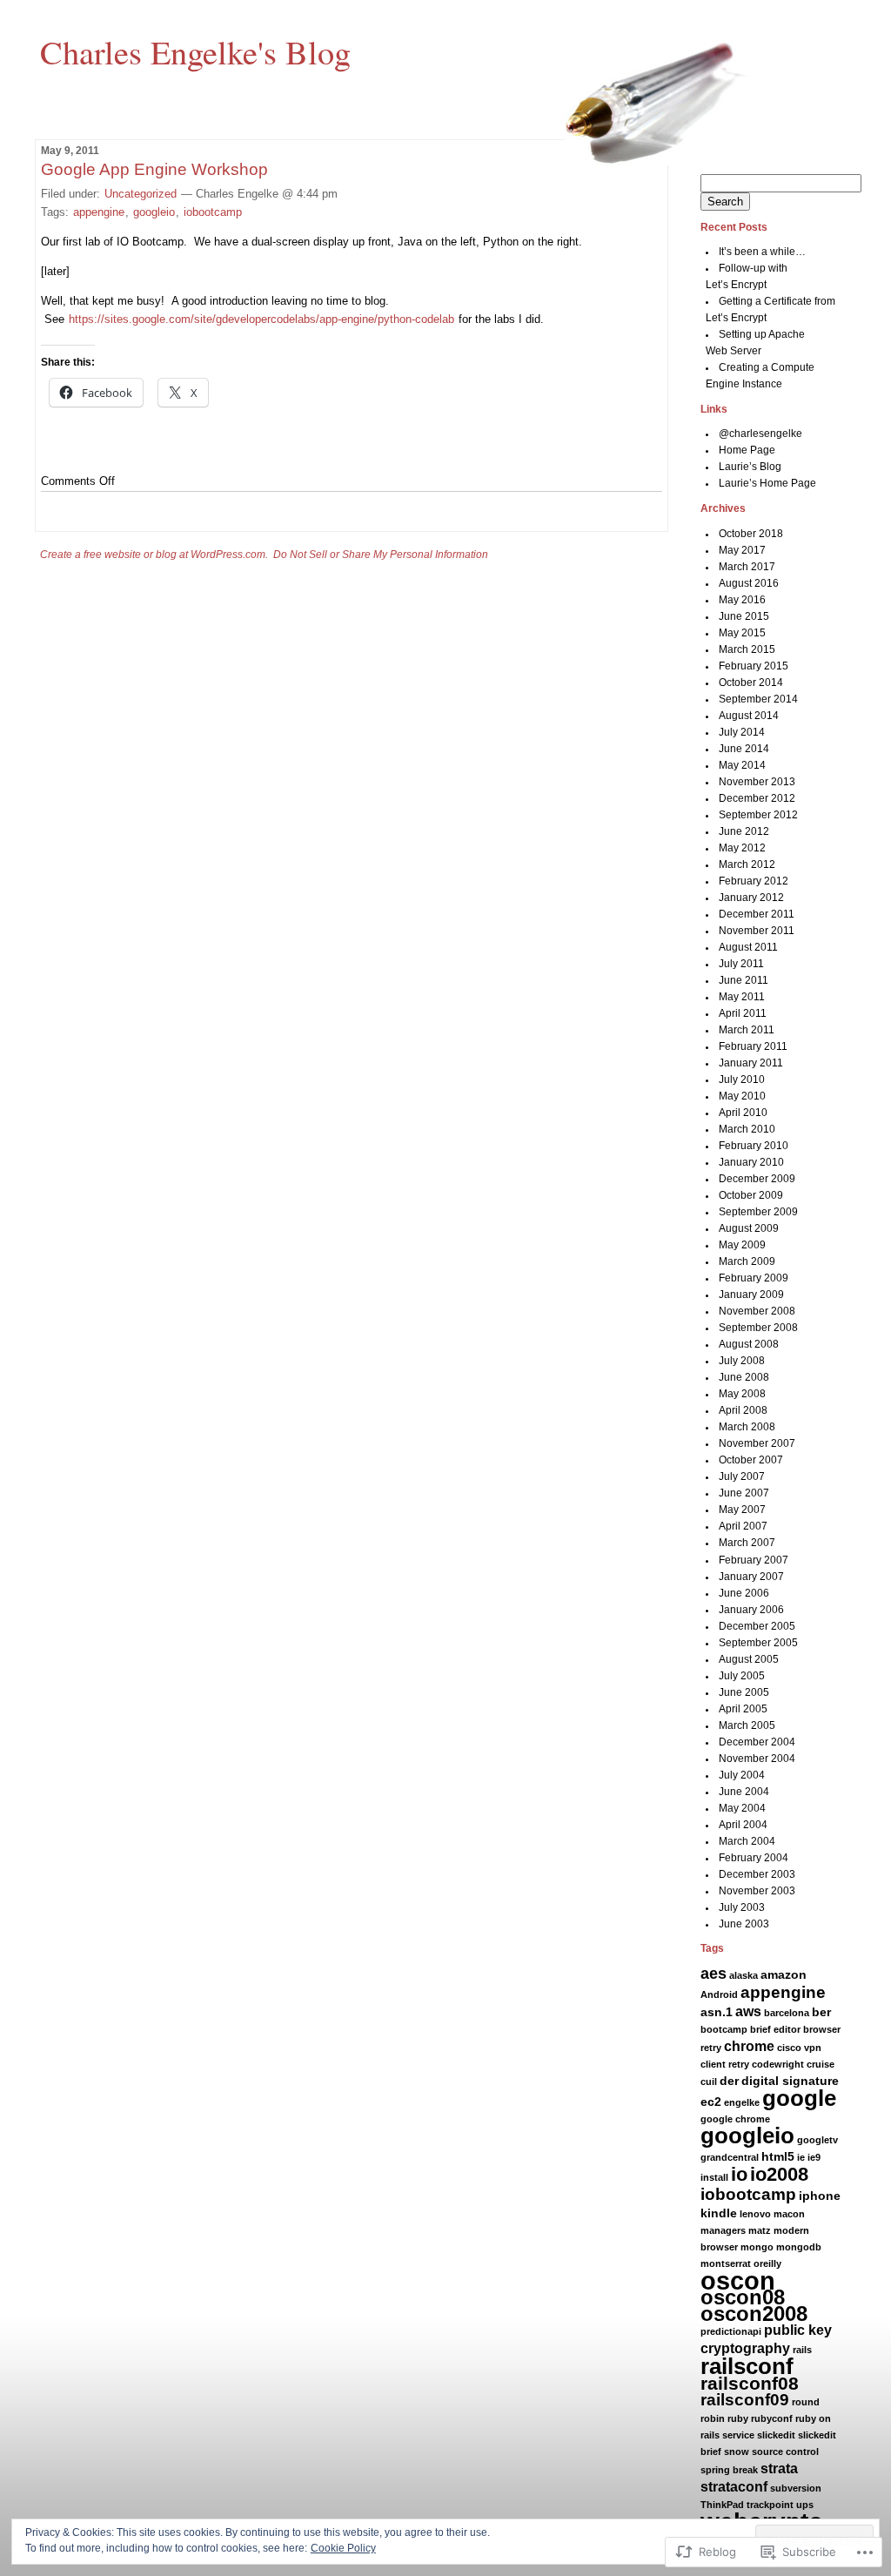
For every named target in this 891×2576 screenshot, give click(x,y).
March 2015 (747, 649)
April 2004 (743, 1825)
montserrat (726, 2263)
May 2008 (742, 1394)
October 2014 (751, 683)
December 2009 (757, 1179)
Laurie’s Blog (750, 467)
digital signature (790, 2081)
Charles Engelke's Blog (195, 51)
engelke (742, 2102)
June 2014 (744, 749)
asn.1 (717, 2012)
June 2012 (744, 831)
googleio (154, 212)
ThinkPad (722, 2505)
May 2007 (742, 1510)
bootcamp (724, 2029)
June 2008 (744, 1377)
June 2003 (744, 1924)
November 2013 (757, 782)
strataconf (734, 2487)
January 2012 (751, 898)
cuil (709, 2082)
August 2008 (749, 1344)
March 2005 (747, 1725)
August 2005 (749, 1659)
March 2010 (747, 1129)
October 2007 (751, 1460)
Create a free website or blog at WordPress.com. (154, 555)
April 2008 (743, 1410)
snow (737, 2452)
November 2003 (757, 1891)
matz (760, 2230)
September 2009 (758, 1212)
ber (821, 2012)
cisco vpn (799, 2048)
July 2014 (742, 732)
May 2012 (742, 848)
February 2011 (753, 1046)
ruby (738, 2418)
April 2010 (743, 1113)
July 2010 (742, 1079)
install (714, 2177)
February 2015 (754, 666)
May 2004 (742, 1808)
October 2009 (751, 1195)
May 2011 (742, 997)
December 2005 (757, 1626)
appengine (99, 212)
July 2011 (741, 964)
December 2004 (757, 1742)
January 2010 (751, 1162)
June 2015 (744, 616)
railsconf (747, 2366)
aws (748, 2011)
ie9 (814, 2157)
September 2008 (758, 1328)
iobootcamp (213, 212)
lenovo (755, 2214)
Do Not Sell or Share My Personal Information (381, 555)
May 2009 (742, 1245)
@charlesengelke (760, 434)
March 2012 (747, 864)
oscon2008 (754, 2314)
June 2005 (744, 1692)
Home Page (747, 450)
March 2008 (747, 1427)
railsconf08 (750, 2383)
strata (779, 2468)
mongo (757, 2247)
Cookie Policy (343, 2548)
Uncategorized (141, 194)
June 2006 (744, 1593)
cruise (821, 2064)
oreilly (767, 2263)
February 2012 (754, 881)
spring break (729, 2470)
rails (802, 2350)
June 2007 (744, 1493)
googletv (817, 2140)
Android (719, 1994)
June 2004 (744, 1792)
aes (713, 1974)
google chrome (735, 2119)
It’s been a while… (762, 252)
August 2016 (749, 583)
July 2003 (742, 1907)
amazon (784, 1974)
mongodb (799, 2247)
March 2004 (747, 1841)
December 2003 (757, 1874)
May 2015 (742, 633)
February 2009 (754, 1278)
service (738, 2435)
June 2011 (744, 980)
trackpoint (770, 2505)
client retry (725, 2064)
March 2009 (747, 1261)
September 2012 (758, 815)
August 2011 (748, 947)
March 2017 (747, 567)
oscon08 (743, 2297)
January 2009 (751, 1295)
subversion (796, 2488)
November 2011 (757, 931)
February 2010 (754, 1146)
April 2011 (743, 1013)
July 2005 (742, 1676)
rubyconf (772, 2418)
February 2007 (754, 1560)
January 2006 (751, 1610)
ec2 (711, 2102)
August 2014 (749, 716)
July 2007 (742, 1476)
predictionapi (731, 2331)
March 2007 (747, 1543)
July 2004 (742, 1775)
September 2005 (758, 1643)
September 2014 (758, 699)
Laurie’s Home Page (767, 483)
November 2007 (757, 1443)
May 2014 (742, 765)
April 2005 (743, 1709)
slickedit (776, 2435)
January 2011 (751, 1063)
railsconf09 (745, 2400)
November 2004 (757, 1759)
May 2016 (742, 600)
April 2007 (743, 1526)
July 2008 (742, 1361)
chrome (749, 2046)
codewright (778, 2064)
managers (723, 2230)
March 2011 (747, 1030)
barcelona (787, 2013)
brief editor (775, 2029)
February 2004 (754, 1858)
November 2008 (757, 1311)
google (799, 2098)
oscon (738, 2280)
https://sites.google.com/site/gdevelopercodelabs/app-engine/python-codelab (261, 319)
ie (801, 2157)
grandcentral (730, 2157)
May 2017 (742, 550)
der (729, 2081)
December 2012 (757, 798)
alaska (744, 1975)
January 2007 (751, 1577)
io (739, 2174)
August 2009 (749, 1228)
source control (785, 2452)
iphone (820, 2196)
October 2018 (751, 534)
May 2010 (742, 1096)
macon (789, 2214)
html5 (778, 2156)
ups (805, 2505)
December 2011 (757, 914)
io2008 (779, 2174)
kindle (719, 2213)
